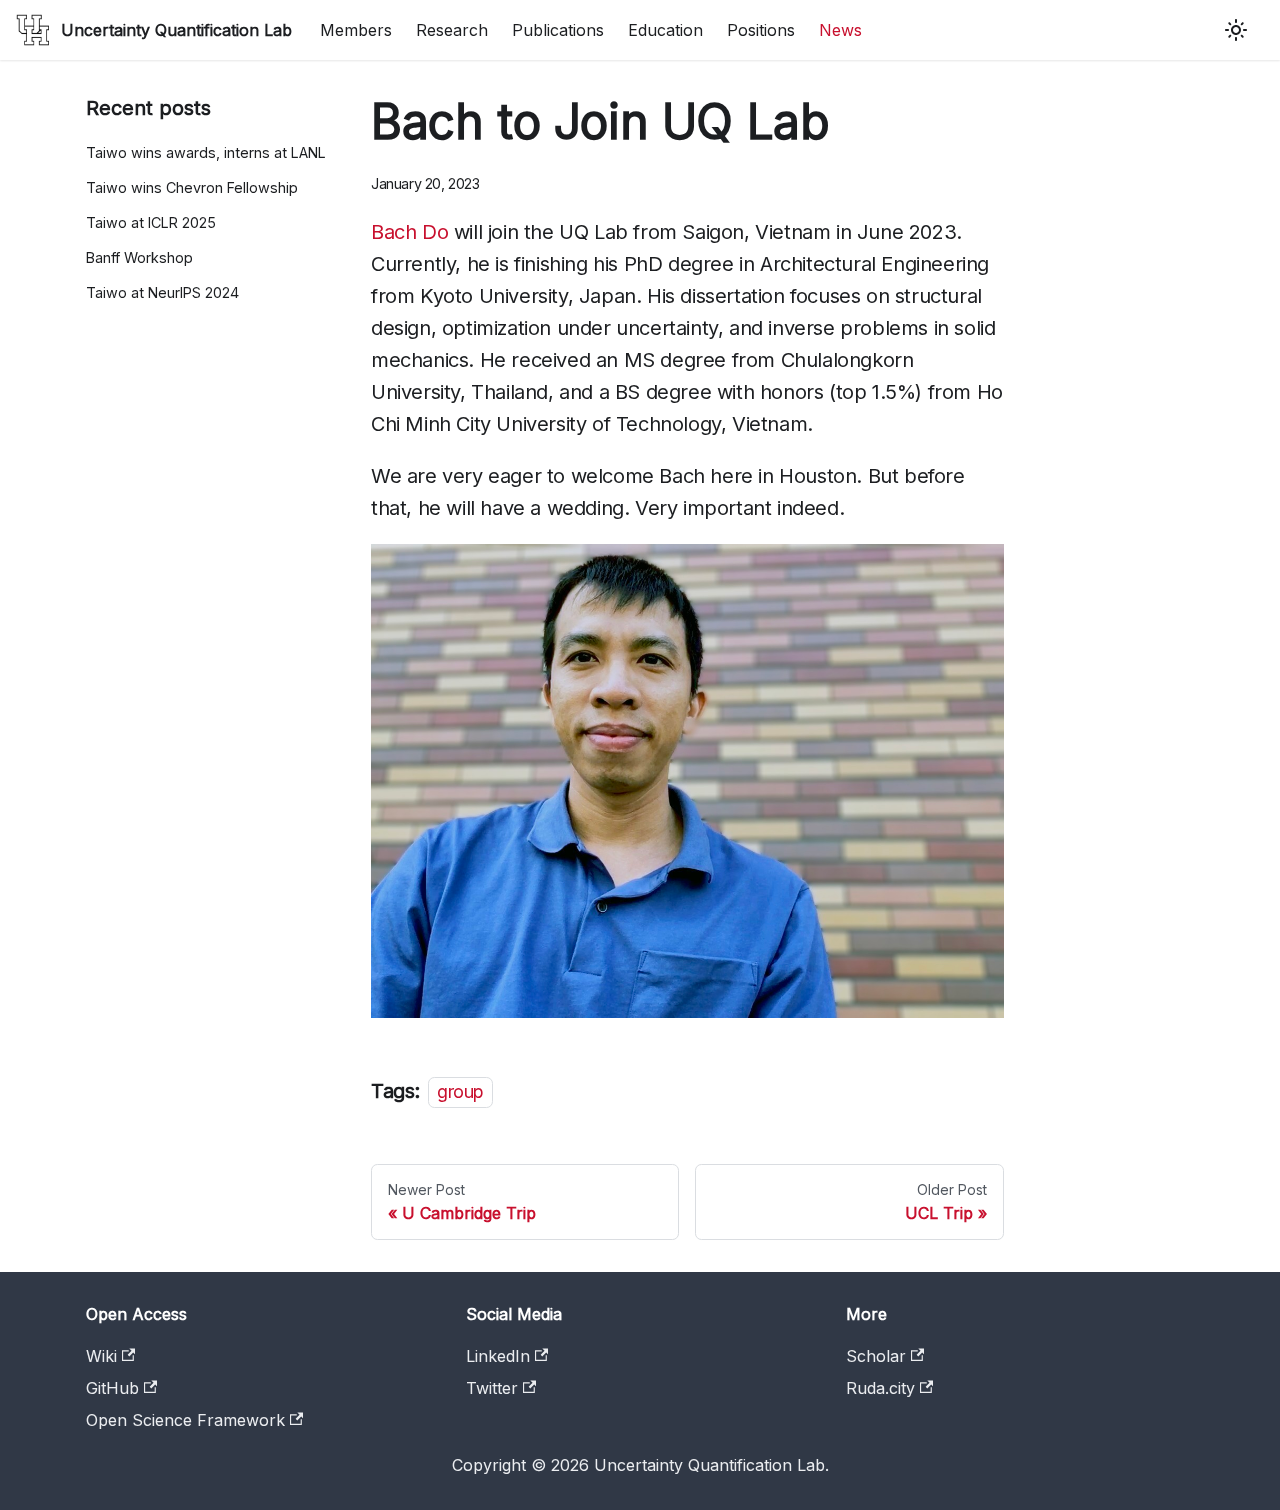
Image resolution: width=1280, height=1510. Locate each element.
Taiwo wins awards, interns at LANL (206, 152)
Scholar (876, 1356)
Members (356, 30)
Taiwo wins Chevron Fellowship (192, 187)
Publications (558, 30)
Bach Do (409, 232)
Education (665, 30)
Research (452, 30)
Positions (761, 30)
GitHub (112, 1388)
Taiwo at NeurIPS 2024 (162, 292)
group (460, 1091)
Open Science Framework (185, 1420)
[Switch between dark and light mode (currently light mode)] (1236, 30)
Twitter (492, 1388)
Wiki (101, 1356)
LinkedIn (498, 1356)
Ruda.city (880, 1388)
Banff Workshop (139, 257)
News (840, 30)
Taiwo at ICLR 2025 (151, 222)
